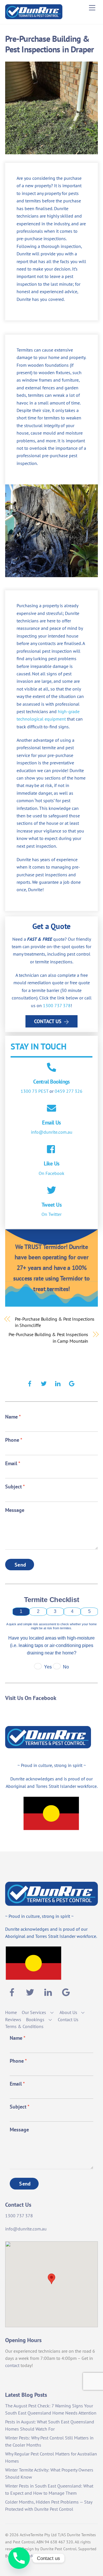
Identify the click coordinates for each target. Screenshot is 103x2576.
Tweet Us (51, 1205)
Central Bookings (51, 1081)
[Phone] (19, 2558)
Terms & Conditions (24, 2026)
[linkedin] (58, 1383)
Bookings (35, 2019)
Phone (14, 1440)
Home (11, 2012)
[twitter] (44, 1383)
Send (20, 1565)
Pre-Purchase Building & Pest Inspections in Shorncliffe (55, 1322)
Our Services (34, 2012)
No (66, 1667)
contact (12, 2365)
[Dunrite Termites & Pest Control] (34, 17)
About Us (68, 2012)
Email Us (51, 1122)
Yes (48, 1667)
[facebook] (30, 1383)
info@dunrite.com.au (52, 1132)
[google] (72, 1383)
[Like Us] (51, 1150)
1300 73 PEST (34, 1091)
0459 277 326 (69, 1091)
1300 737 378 (57, 1005)
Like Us (52, 1163)
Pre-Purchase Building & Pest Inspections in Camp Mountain (48, 1338)
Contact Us (48, 1021)
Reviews (13, 2019)
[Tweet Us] (51, 1191)
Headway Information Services (37, 2556)
